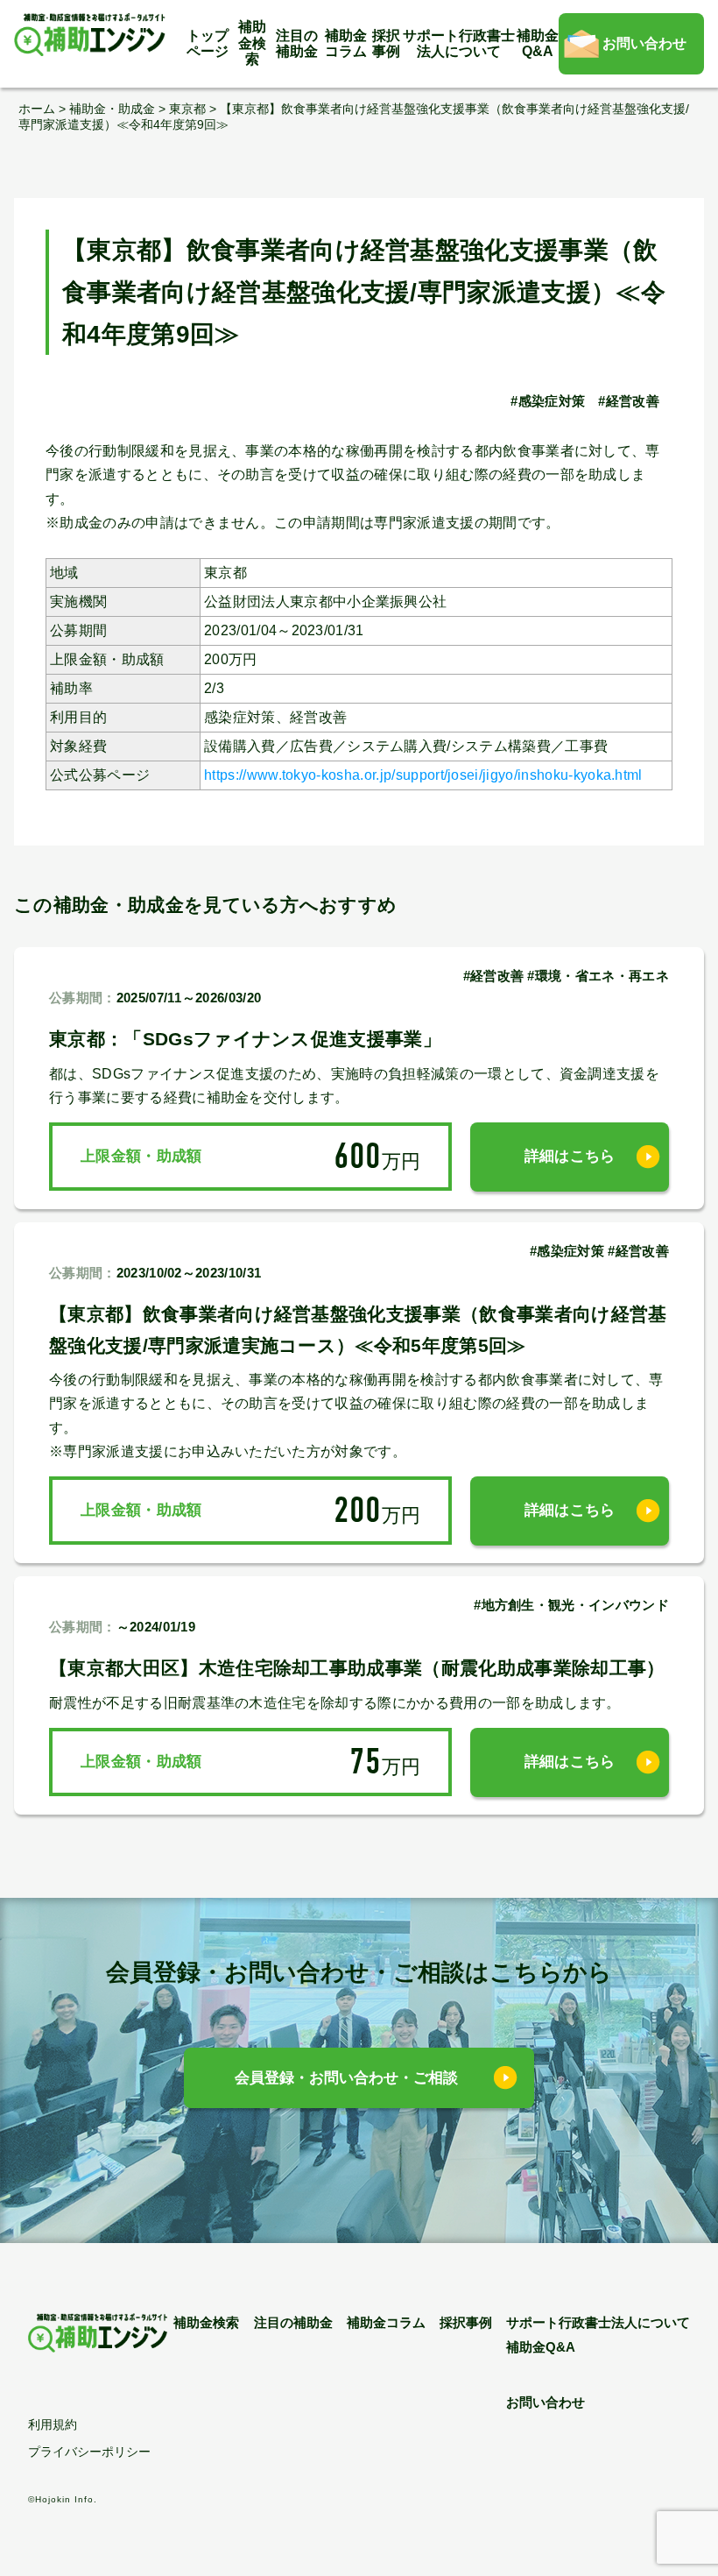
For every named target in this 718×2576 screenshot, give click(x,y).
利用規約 (53, 2424)
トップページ (208, 43)
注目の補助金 (297, 43)
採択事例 (386, 43)
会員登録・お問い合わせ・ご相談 (346, 2078)
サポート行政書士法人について (459, 43)
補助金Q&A (538, 43)
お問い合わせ (644, 43)
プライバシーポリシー (89, 2452)
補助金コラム (346, 43)
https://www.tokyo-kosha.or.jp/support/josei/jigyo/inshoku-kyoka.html (423, 775)
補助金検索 (252, 43)
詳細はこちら (570, 1156)
